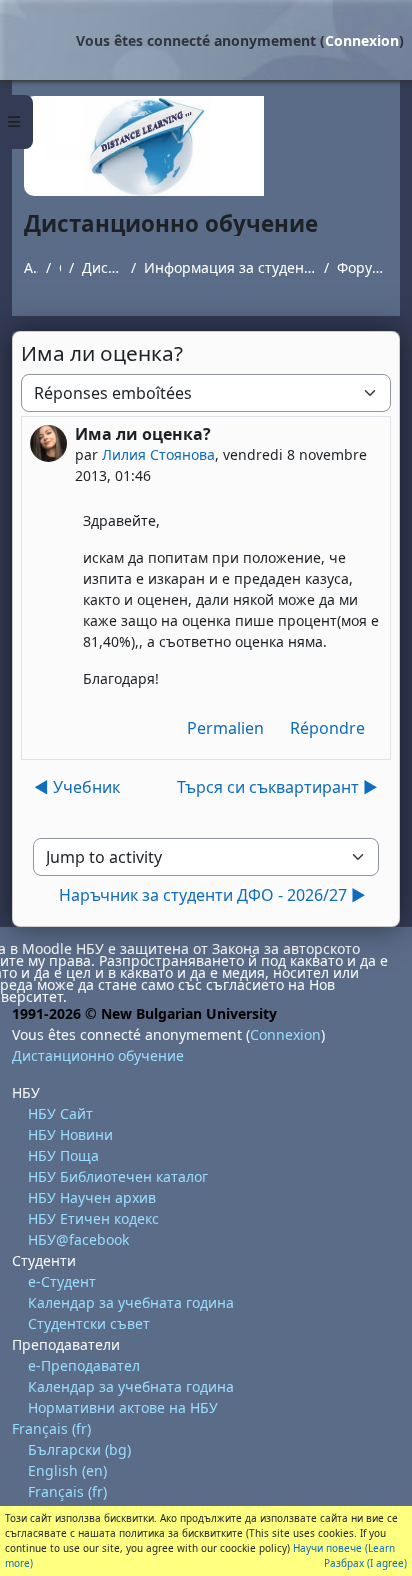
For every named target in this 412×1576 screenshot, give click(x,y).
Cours (60, 267)
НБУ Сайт (60, 1113)
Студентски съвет (89, 1323)
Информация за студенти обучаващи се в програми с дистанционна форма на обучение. (230, 267)
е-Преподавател (84, 1365)
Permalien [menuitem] (225, 728)
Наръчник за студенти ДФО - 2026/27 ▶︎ (212, 895)
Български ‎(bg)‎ (79, 1449)
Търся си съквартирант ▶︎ (277, 787)
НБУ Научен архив (92, 1197)
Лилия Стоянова (158, 454)
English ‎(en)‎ (67, 1470)
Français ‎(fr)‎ (51, 1428)
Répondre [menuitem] (327, 728)
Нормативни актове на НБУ (123, 1407)
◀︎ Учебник (77, 787)
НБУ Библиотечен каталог (118, 1176)
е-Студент (62, 1281)
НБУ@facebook (78, 1239)
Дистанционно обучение (102, 267)
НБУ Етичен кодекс (93, 1218)
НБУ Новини (70, 1134)
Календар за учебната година (131, 1302)
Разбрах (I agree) (365, 1563)
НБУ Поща (63, 1155)
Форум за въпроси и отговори (362, 267)
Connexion (362, 40)
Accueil (31, 267)
